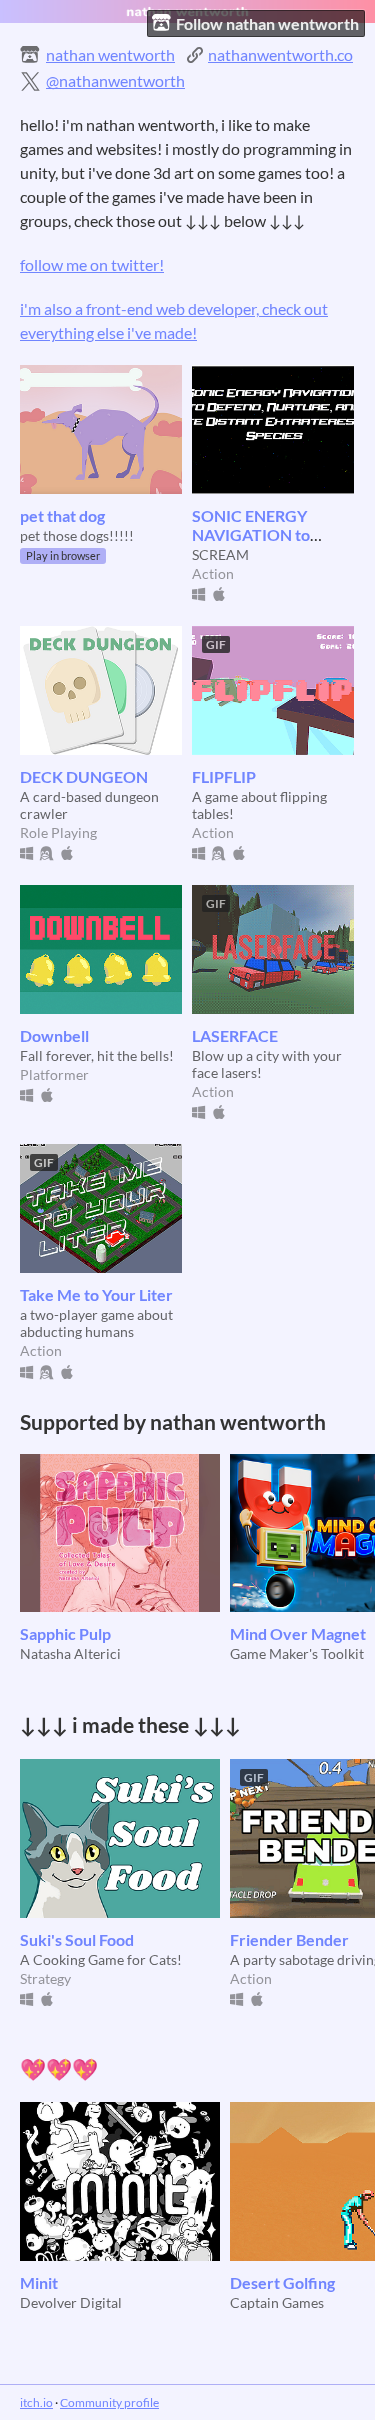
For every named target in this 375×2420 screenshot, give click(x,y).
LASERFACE (235, 1035)
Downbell (54, 1035)
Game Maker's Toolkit (297, 1653)
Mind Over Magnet (298, 1633)
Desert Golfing (282, 2282)
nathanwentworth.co (280, 54)
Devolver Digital (71, 2302)
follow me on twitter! (92, 264)
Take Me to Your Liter (96, 1294)
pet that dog (62, 515)
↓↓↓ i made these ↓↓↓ (130, 1724)
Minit (39, 2282)
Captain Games (277, 2302)
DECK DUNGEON (84, 776)
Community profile (109, 2402)
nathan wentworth (110, 54)
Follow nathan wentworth (267, 23)
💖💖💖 (59, 2068)
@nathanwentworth (115, 80)
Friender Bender (289, 1939)
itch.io (36, 2402)
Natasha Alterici (70, 1653)
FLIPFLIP (224, 776)
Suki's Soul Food (77, 1939)
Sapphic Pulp (65, 1633)
